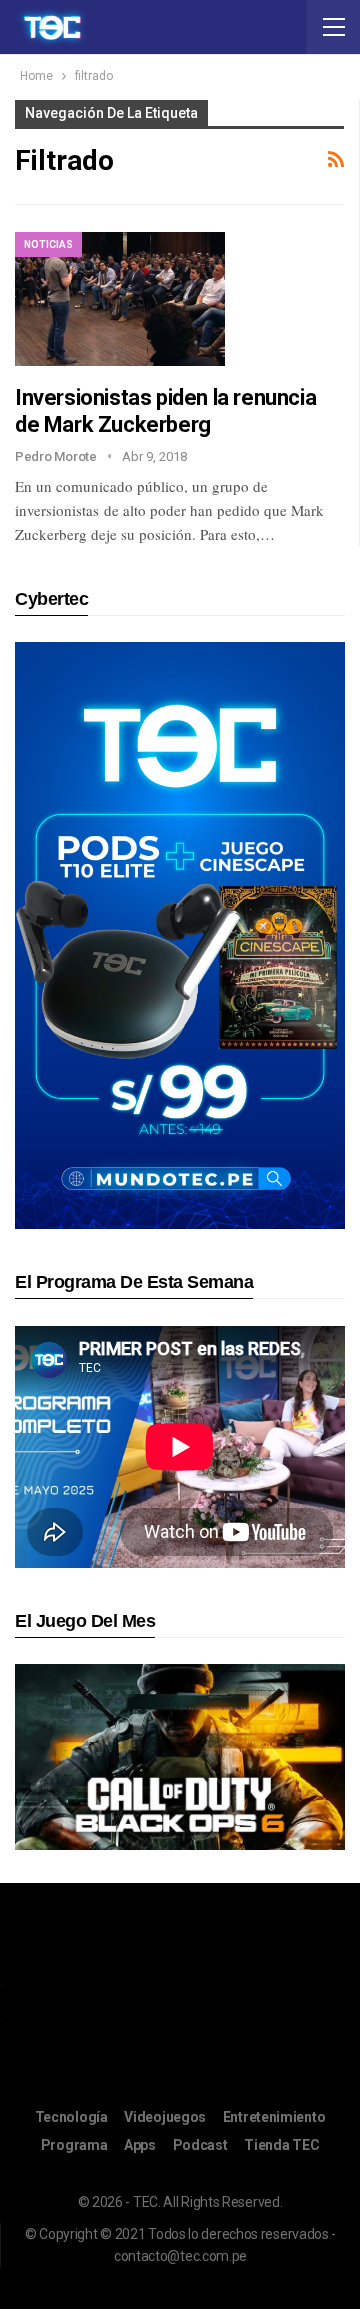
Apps (140, 2145)
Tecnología (71, 2117)
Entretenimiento (274, 2117)
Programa (74, 2145)
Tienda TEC (281, 2145)
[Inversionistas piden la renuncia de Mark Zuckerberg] (120, 299)
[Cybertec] (180, 934)
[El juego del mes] (180, 1756)
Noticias (48, 244)
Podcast (200, 2145)
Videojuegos (165, 2117)
